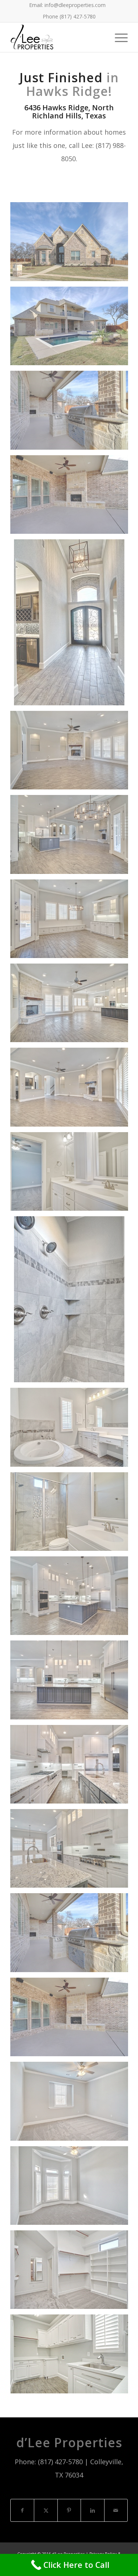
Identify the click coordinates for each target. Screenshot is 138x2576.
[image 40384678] (72, 1683)
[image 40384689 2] (72, 753)
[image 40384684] (72, 922)
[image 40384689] (72, 625)
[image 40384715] (72, 413)
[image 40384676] (72, 1851)
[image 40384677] (72, 1767)
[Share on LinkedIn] (92, 2511)
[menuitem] (67, 5)
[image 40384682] (72, 2104)
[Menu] (118, 37)
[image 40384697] (72, 2188)
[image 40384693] (72, 1430)
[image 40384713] (72, 497)
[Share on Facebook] (22, 2511)
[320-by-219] (57, 37)
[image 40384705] (72, 1174)
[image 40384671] (72, 244)
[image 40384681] (72, 1514)
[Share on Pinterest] (69, 2511)
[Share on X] (46, 2511)
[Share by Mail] (116, 2511)
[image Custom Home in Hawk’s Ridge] (72, 329)
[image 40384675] (72, 1006)
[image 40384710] (72, 2357)
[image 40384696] (72, 2272)
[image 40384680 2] (72, 1598)
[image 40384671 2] (72, 1090)
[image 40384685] (72, 837)
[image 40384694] (72, 1302)
